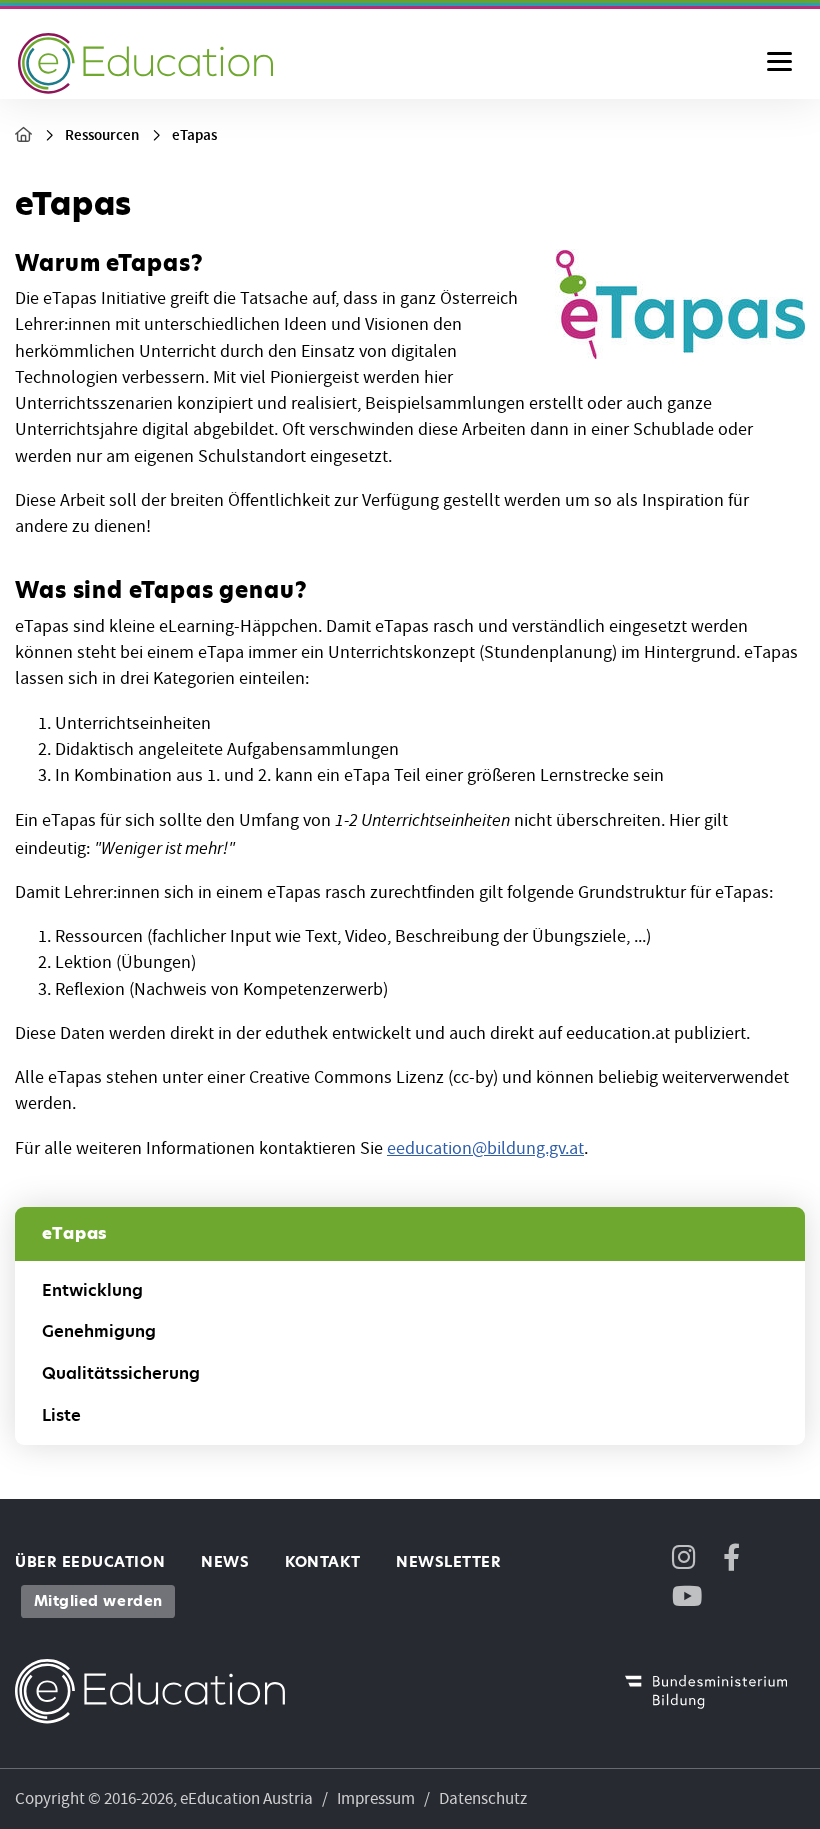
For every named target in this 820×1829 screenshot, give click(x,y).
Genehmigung (99, 1331)
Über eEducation (90, 1562)
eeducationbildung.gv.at (485, 1148)
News (225, 1562)
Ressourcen (102, 135)
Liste (61, 1415)
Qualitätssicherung (121, 1373)
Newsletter (448, 1562)
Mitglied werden (98, 1601)
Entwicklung (92, 1290)
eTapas (194, 135)
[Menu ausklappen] (779, 63)
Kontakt (322, 1562)
